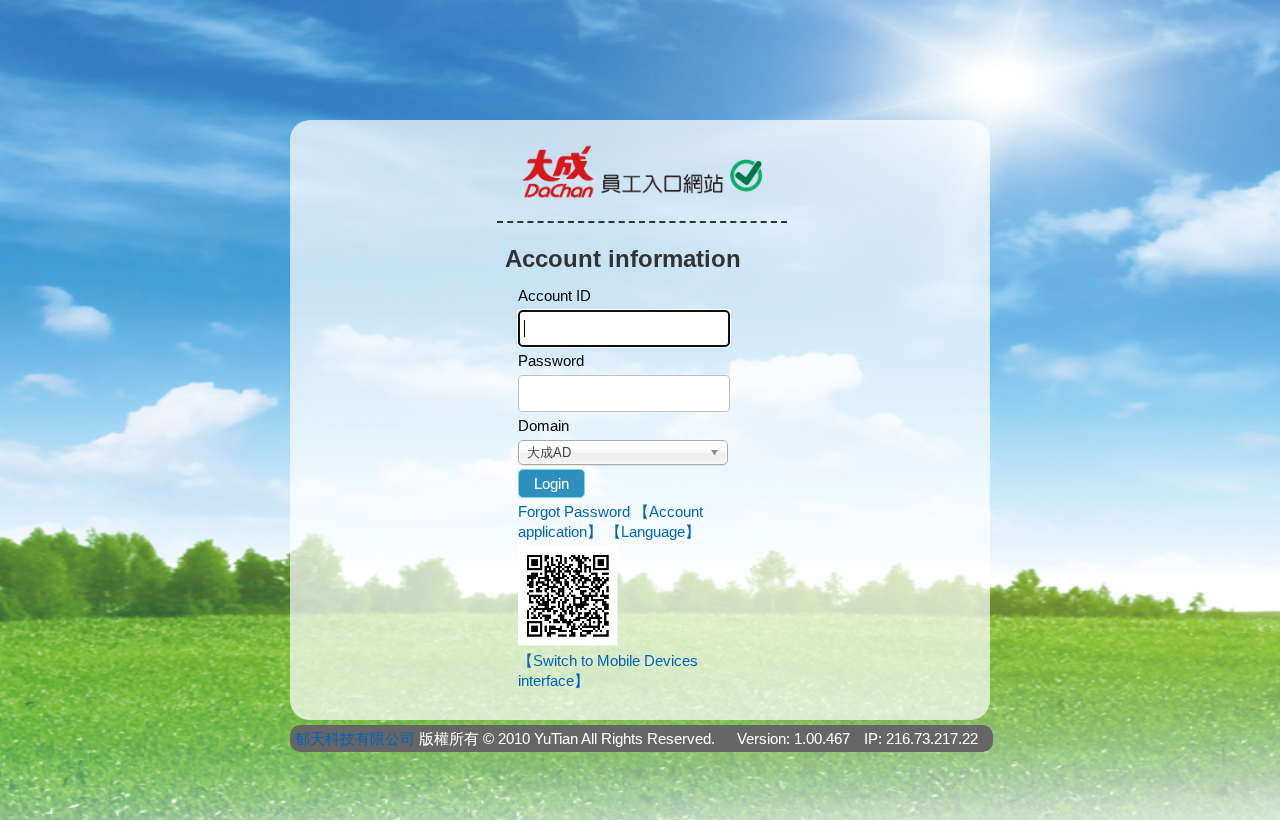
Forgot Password (574, 511)
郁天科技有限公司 (355, 738)
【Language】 (653, 531)
